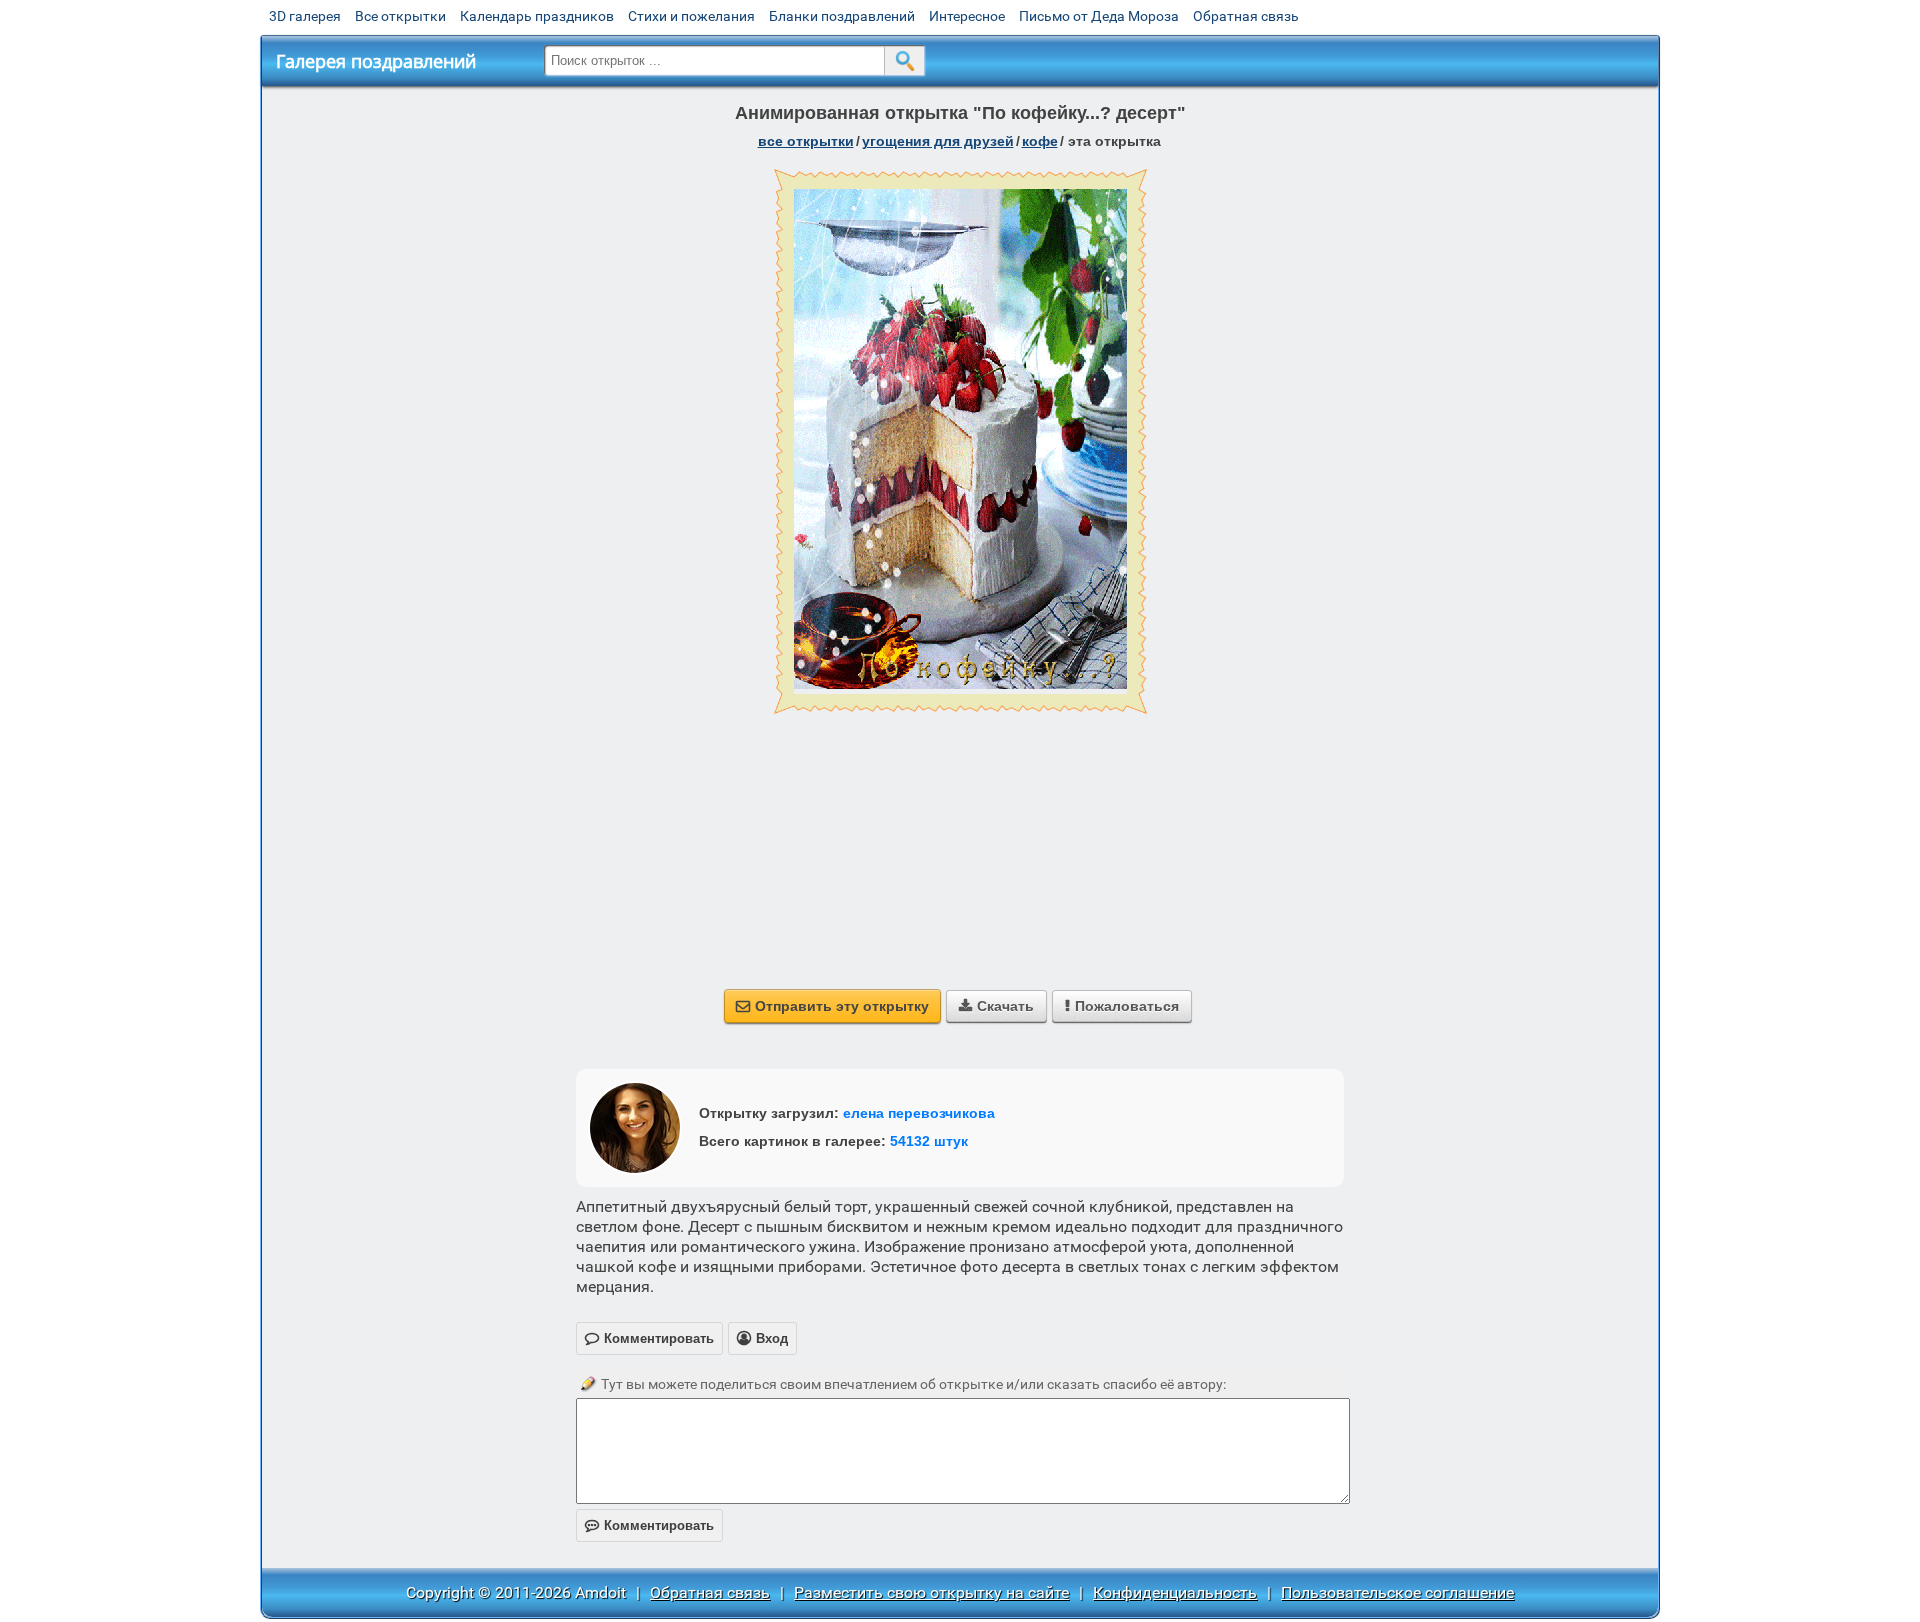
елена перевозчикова (919, 1113)
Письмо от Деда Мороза (1099, 16)
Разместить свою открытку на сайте (931, 1592)
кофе (1040, 141)
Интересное (967, 16)
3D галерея (305, 16)
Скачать (996, 1006)
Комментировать (649, 1525)
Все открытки (400, 16)
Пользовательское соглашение (1397, 1592)
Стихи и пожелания (691, 16)
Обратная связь (1246, 16)
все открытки (806, 141)
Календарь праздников (537, 16)
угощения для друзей (938, 141)
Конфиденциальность (1175, 1592)
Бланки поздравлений (842, 16)
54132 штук (929, 1141)
